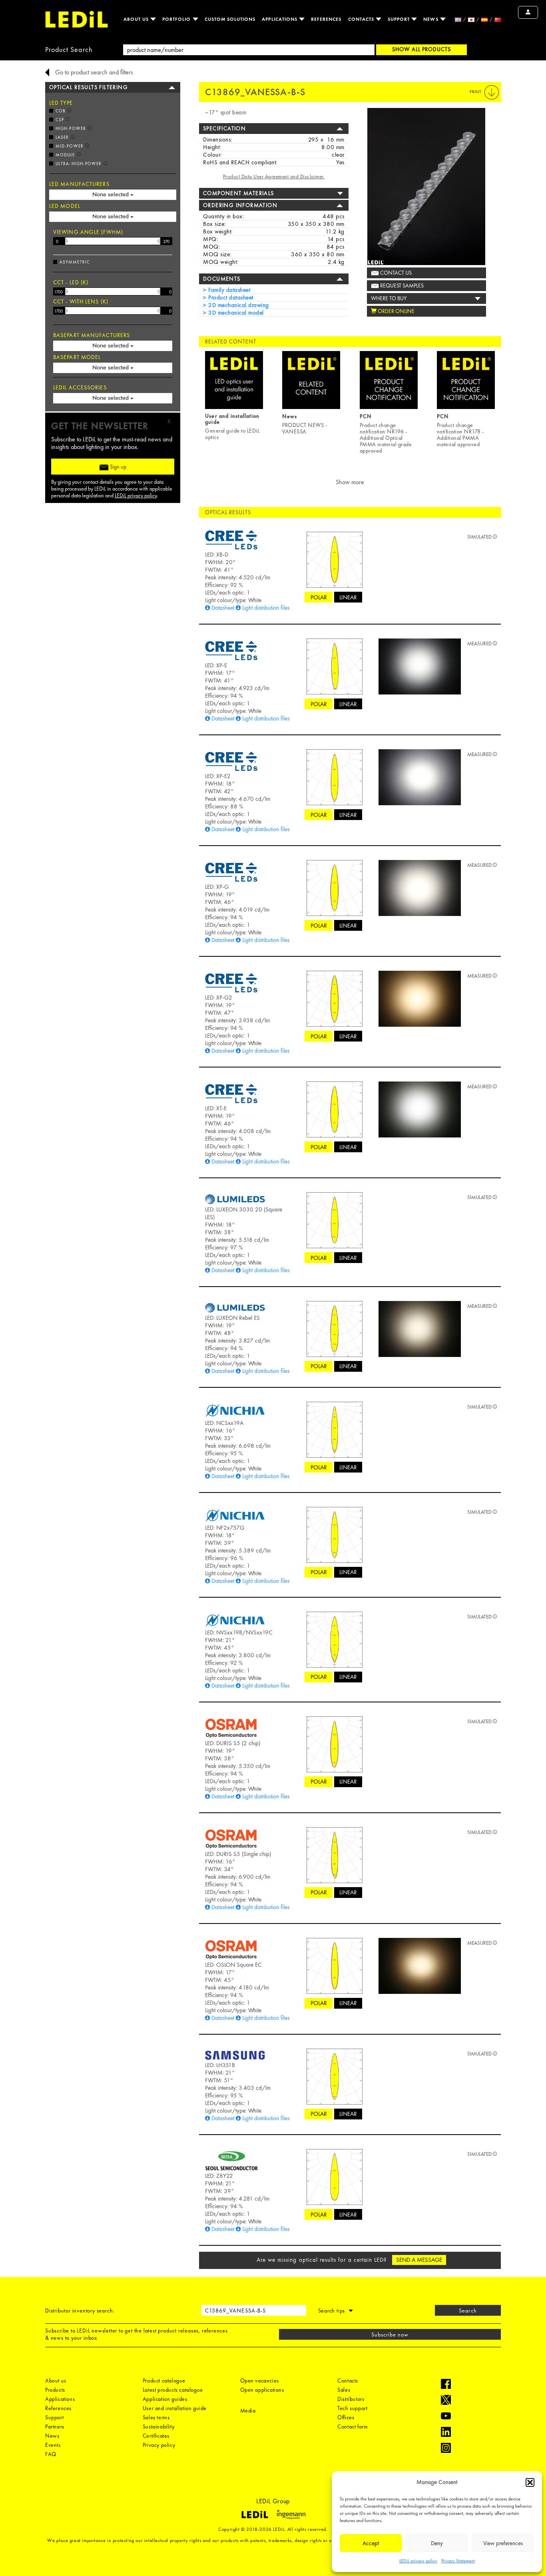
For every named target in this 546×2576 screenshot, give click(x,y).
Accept (371, 2543)
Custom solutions (230, 19)
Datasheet (223, 608)
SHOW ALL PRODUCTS (421, 49)
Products (55, 2390)
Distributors (351, 2399)
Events (53, 2445)
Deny (437, 2543)
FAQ (51, 2454)
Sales (344, 2390)
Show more (350, 482)
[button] (530, 2482)
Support (400, 19)
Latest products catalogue (173, 2390)
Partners (55, 2426)
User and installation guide (175, 2408)
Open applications (262, 2390)
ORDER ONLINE (396, 311)
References (326, 19)
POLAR (319, 597)
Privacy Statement (458, 2561)
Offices (346, 2417)
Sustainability (158, 2426)
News (431, 19)
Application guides (165, 2399)
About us (137, 19)
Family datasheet (228, 290)
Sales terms (156, 2417)
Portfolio (177, 19)
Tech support (352, 2408)
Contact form (353, 2426)
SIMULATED (480, 537)
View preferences (503, 2543)
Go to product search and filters (94, 72)
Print (476, 92)
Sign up (118, 467)
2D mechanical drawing (238, 305)
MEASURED (480, 644)
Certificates (156, 2436)
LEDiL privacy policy (418, 2561)
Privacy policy (159, 2445)
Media (248, 2410)
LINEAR (348, 597)
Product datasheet (230, 297)
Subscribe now (390, 2335)
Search (468, 2311)
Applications (280, 19)
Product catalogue (164, 2380)
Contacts (362, 19)
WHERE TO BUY (389, 298)
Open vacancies (260, 2380)
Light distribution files (266, 608)
